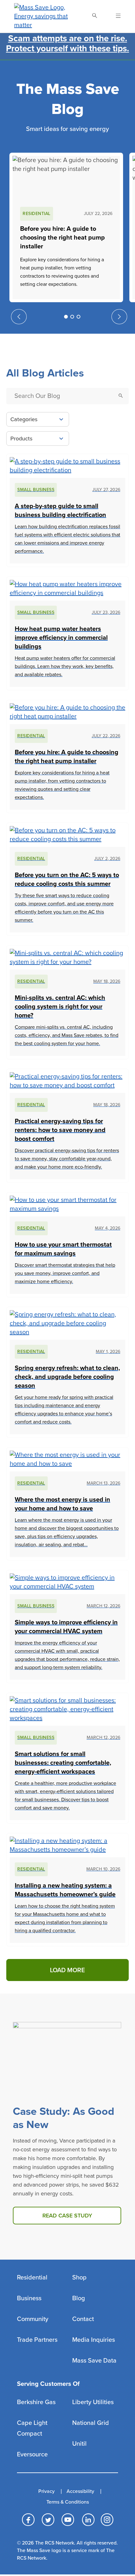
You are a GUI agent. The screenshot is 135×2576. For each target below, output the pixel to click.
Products (21, 439)
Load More (67, 1970)
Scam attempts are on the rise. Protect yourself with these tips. (67, 43)
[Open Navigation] (114, 16)
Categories (24, 419)
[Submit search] (121, 396)
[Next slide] (119, 317)
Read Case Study (67, 2216)
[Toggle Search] (94, 16)
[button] (66, 317)
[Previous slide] (19, 317)
